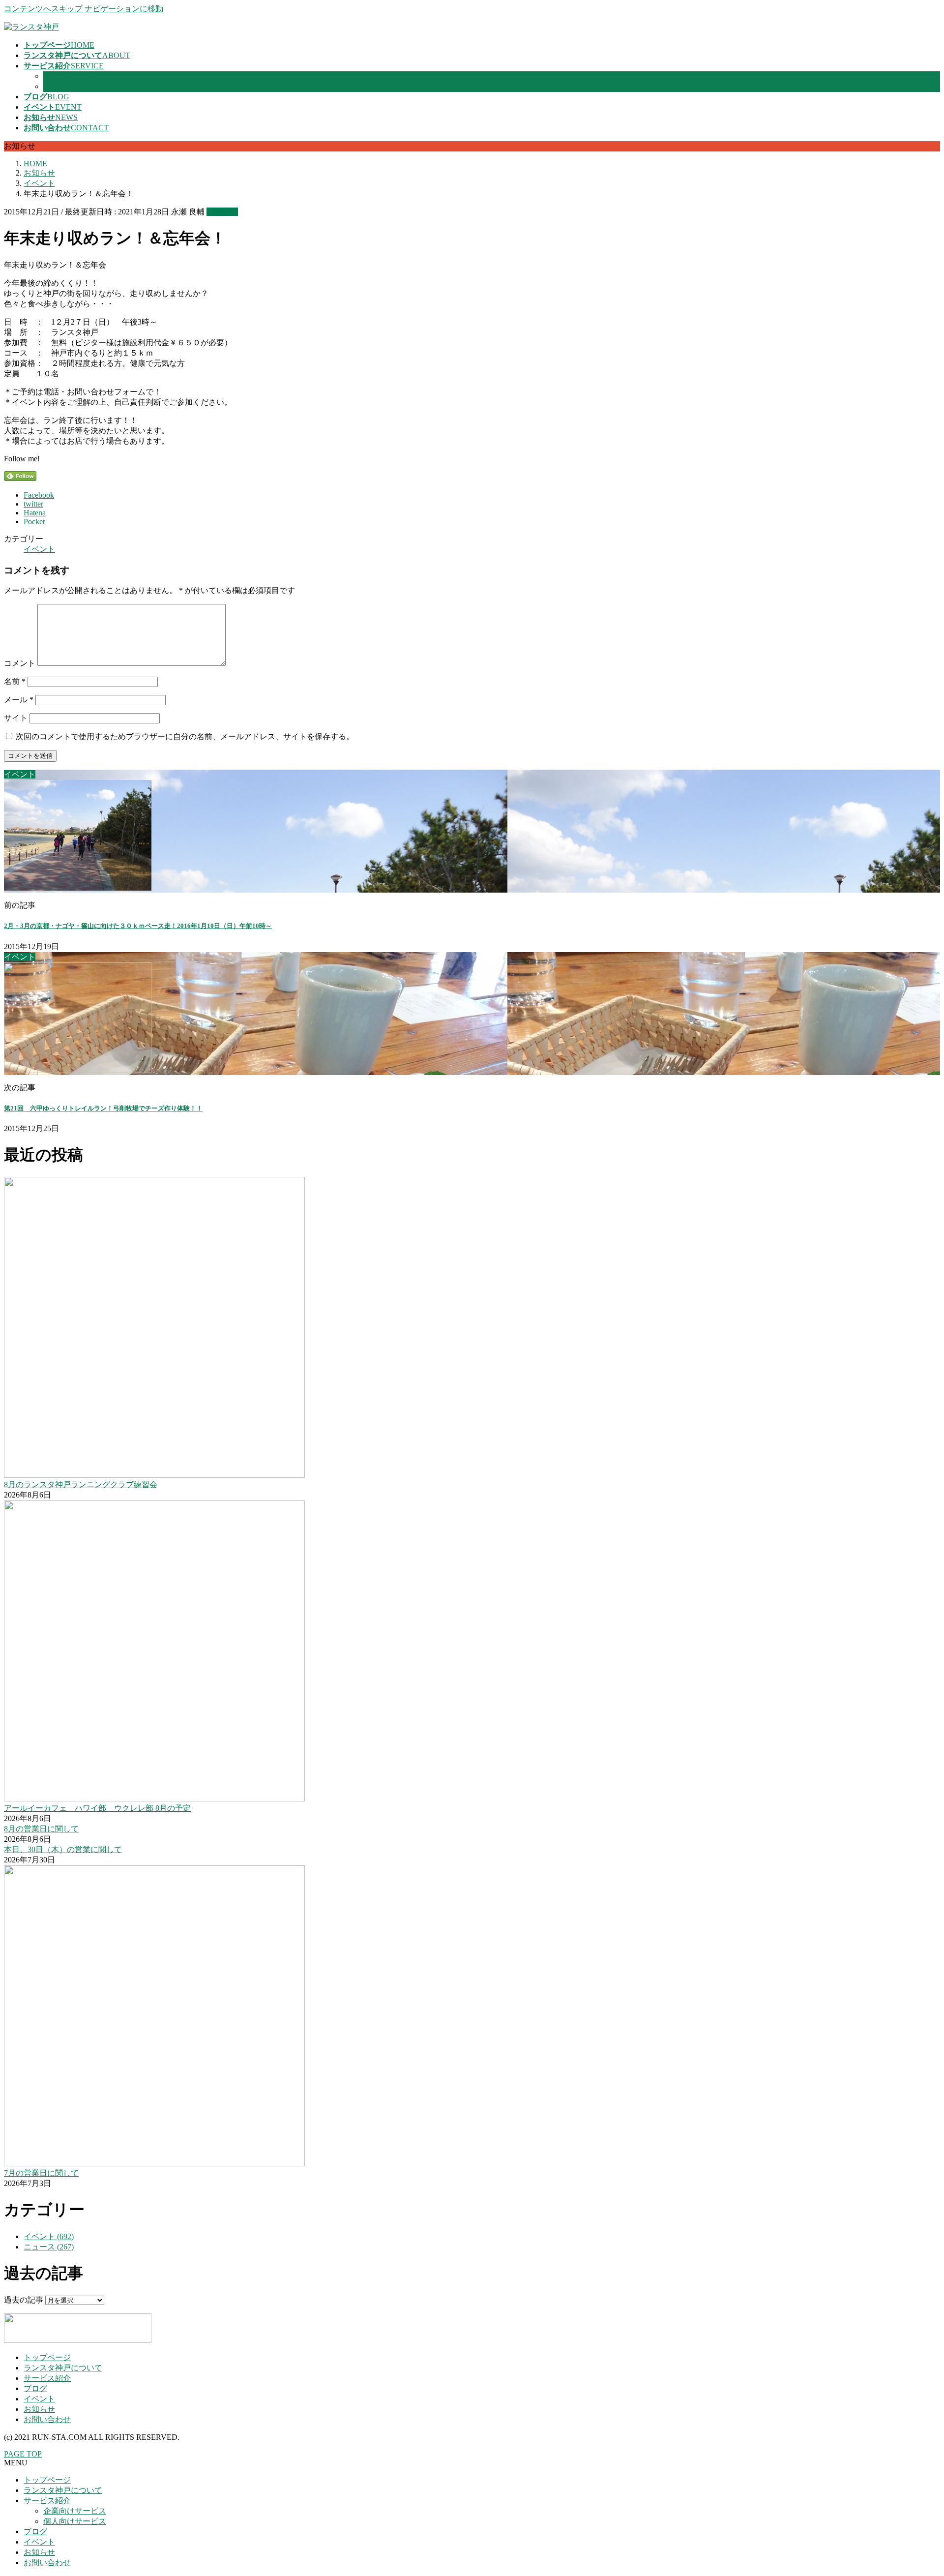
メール (19, 700)
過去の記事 (24, 2300)
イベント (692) (49, 2236)
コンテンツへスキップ (43, 9)
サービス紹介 (47, 2378)
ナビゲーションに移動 (124, 9)
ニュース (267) (49, 2247)
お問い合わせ (47, 2419)
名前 (15, 681)
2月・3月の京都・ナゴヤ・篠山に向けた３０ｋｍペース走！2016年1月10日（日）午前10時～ (138, 926)
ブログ (35, 2388)
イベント (222, 212)
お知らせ (39, 2409)
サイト (16, 718)
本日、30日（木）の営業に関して (63, 1849)
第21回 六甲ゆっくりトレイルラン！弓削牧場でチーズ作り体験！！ (103, 1108)
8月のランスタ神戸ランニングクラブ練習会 (81, 1484)
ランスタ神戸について (63, 2368)
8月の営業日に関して (41, 1829)
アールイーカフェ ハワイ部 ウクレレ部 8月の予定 (97, 1808)
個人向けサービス (75, 86)
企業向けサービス (75, 76)
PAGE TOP (23, 2454)
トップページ (47, 2357)
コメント (20, 663)
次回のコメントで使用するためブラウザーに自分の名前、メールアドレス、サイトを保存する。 (185, 736)
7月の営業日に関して (41, 2173)
